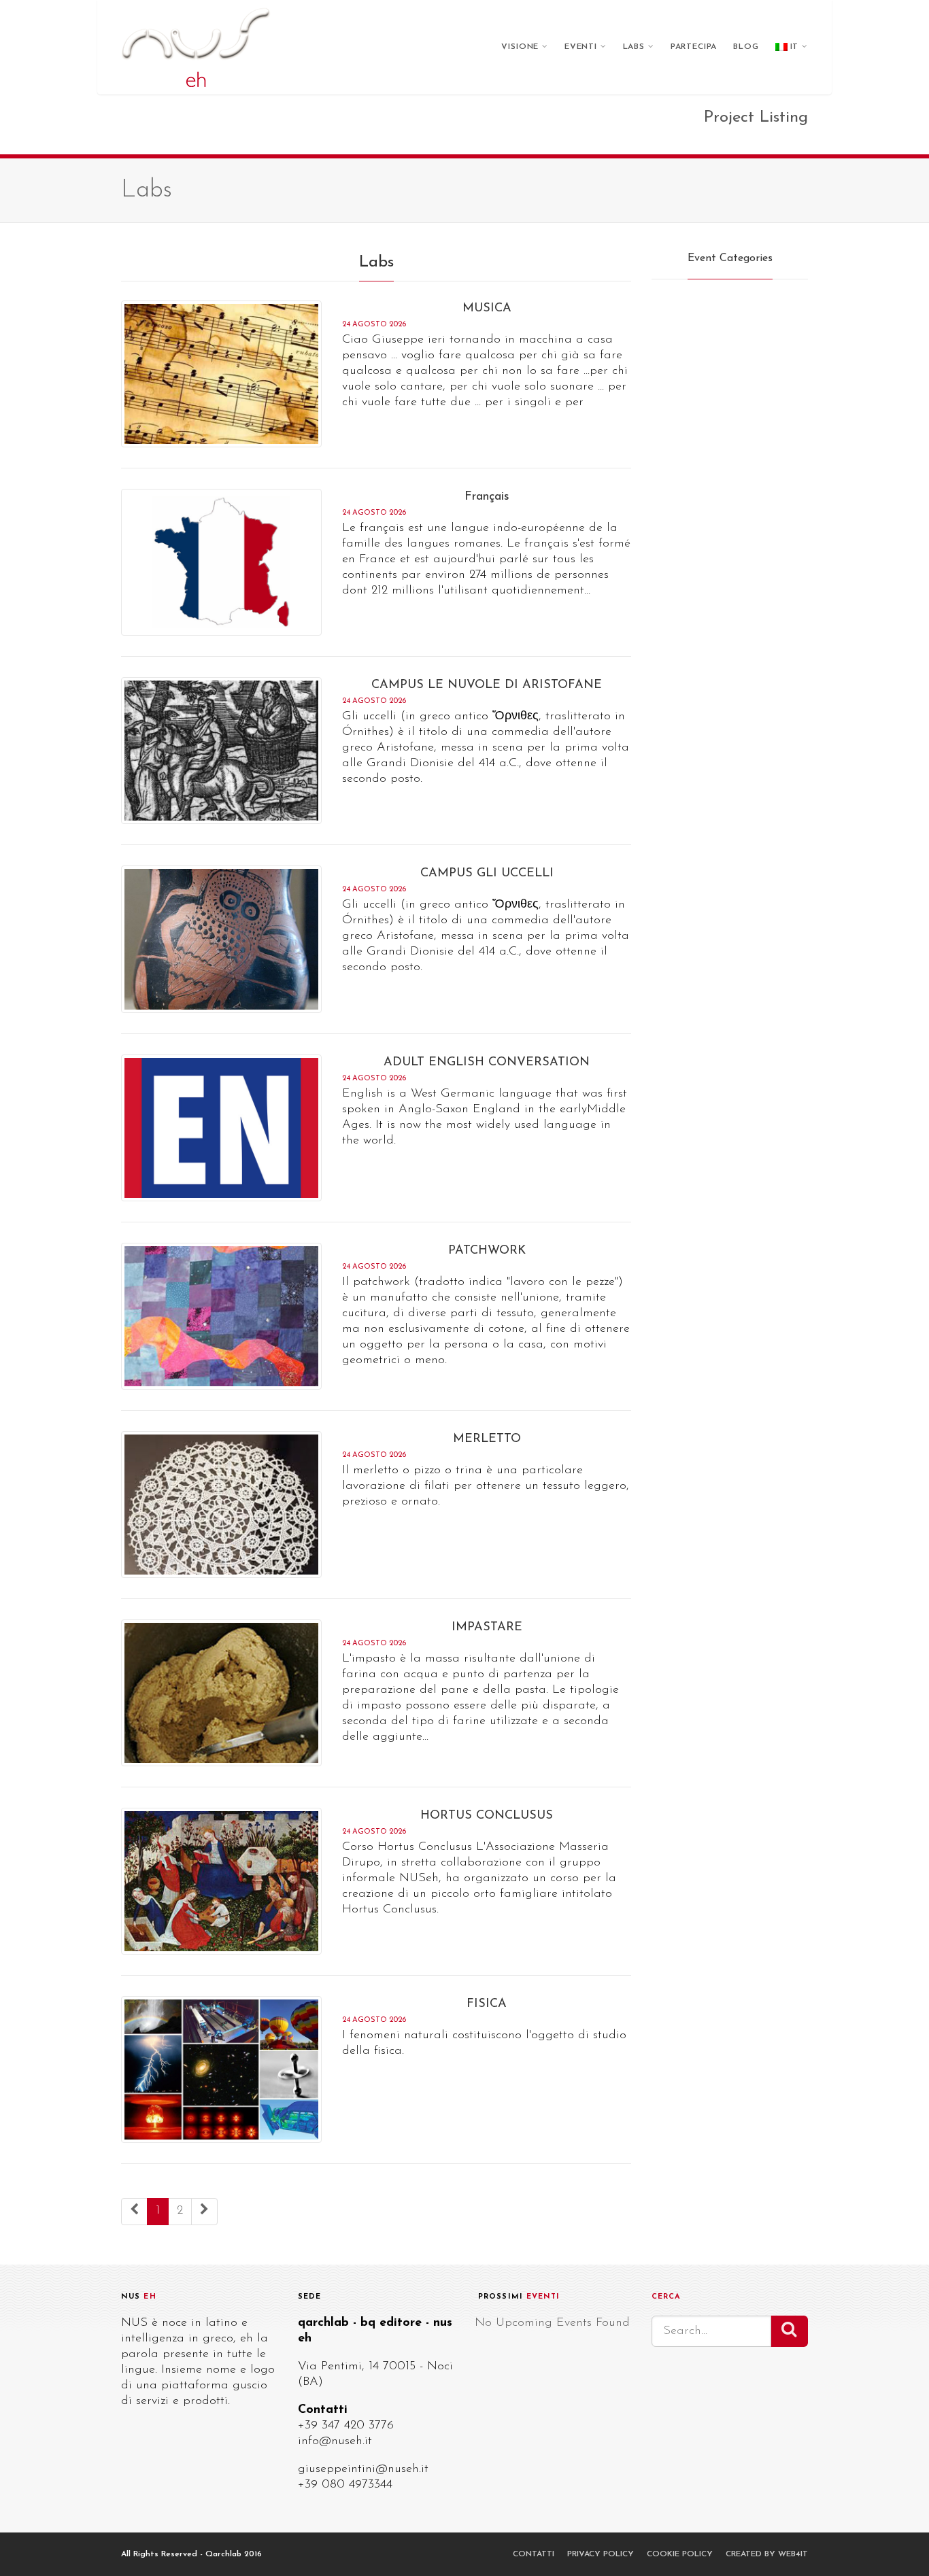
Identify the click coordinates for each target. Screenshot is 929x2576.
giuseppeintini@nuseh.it (363, 2469)
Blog (746, 47)
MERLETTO (487, 1439)
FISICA (487, 2004)
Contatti (534, 2554)
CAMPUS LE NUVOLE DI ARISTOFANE (487, 685)
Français (487, 497)
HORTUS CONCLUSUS (487, 1816)
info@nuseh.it (335, 2441)
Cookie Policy (680, 2554)
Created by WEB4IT (767, 2554)
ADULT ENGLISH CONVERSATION (487, 1063)
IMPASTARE (487, 1628)
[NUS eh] (196, 47)
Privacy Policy (601, 2554)
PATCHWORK (487, 1251)
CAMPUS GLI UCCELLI (487, 874)
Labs (634, 47)
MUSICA (487, 309)
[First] (134, 2212)
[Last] (204, 2212)
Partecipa (694, 47)
